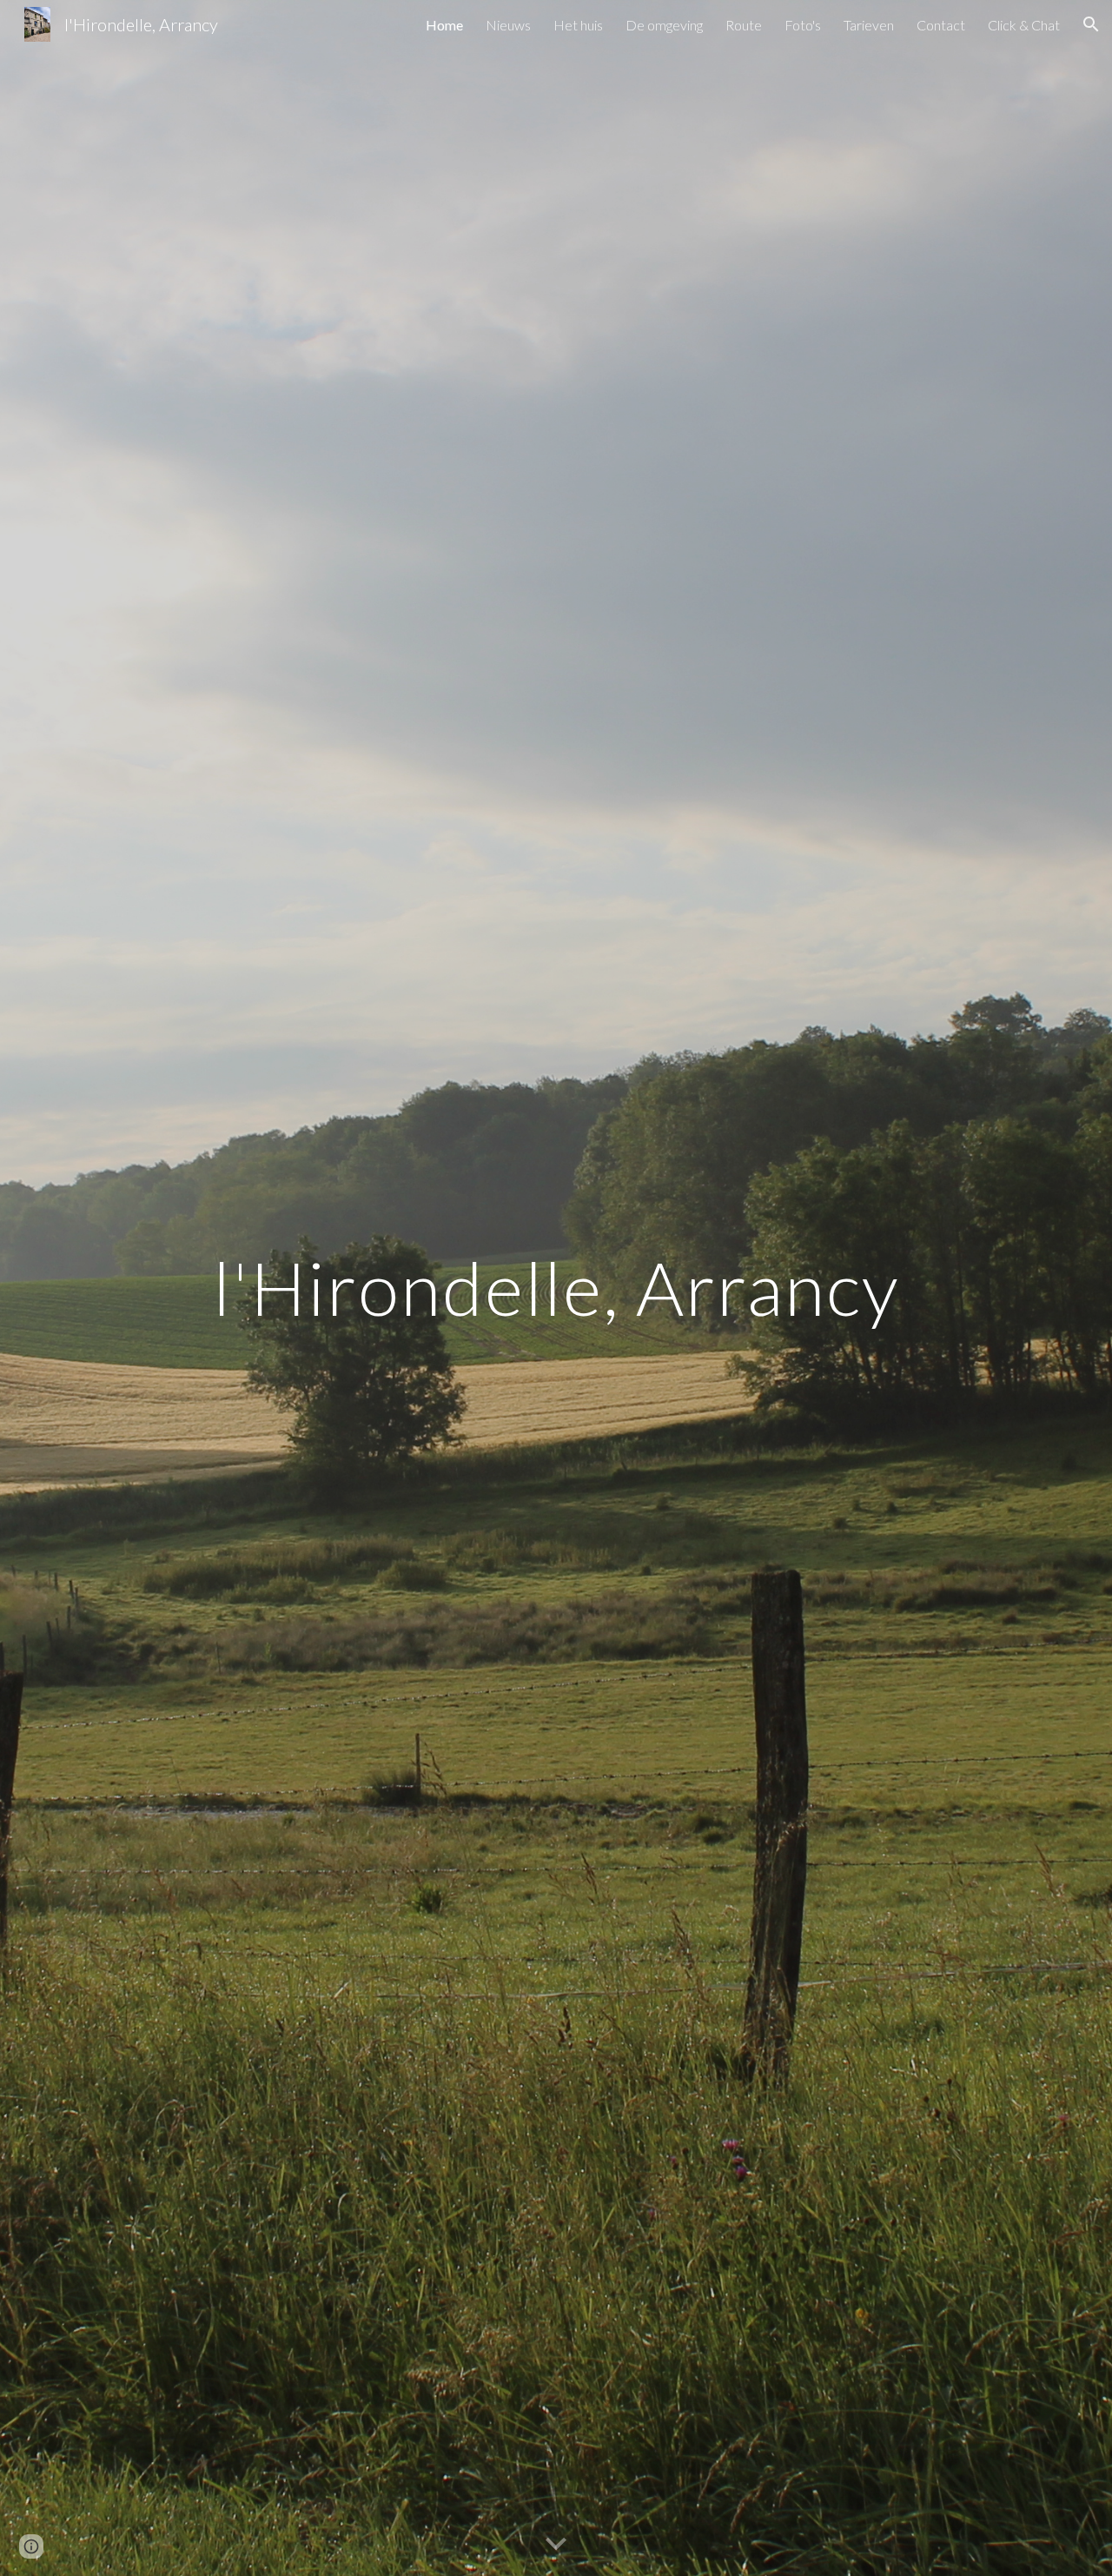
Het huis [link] (578, 25)
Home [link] (444, 25)
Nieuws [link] (508, 25)
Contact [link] (941, 25)
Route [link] (744, 25)
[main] (556, 1288)
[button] (1091, 24)
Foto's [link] (803, 25)
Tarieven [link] (869, 25)
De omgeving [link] (664, 25)
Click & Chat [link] (1024, 25)
